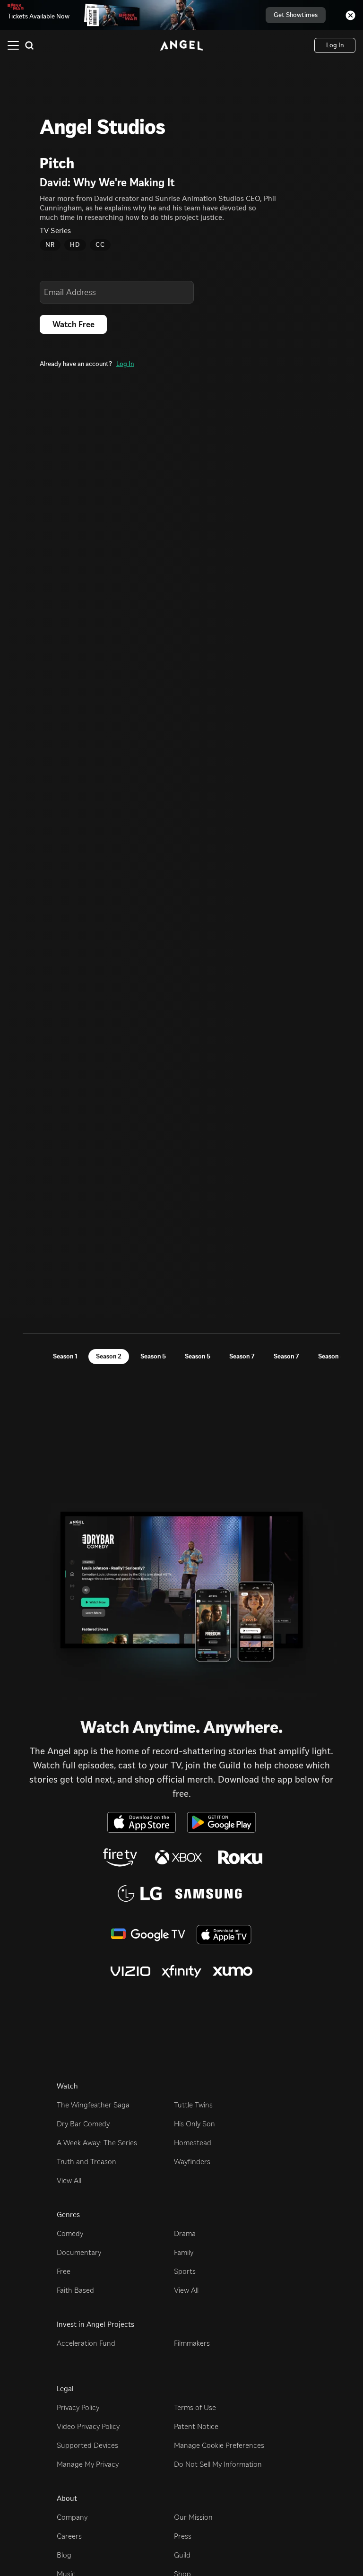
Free (64, 2271)
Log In (125, 364)
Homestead (193, 2143)
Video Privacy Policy (88, 2426)
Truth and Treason (86, 2162)
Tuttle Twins (193, 2105)
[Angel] (181, 45)
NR (50, 245)
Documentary (79, 2252)
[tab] (65, 1357)
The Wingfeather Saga (93, 2105)
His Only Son (194, 2124)
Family (184, 2252)
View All (69, 2180)
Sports (185, 2271)
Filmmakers (192, 2343)
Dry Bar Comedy (83, 2124)
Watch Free (73, 324)
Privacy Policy (78, 2407)
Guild (182, 2555)
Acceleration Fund (86, 2343)
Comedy (70, 2233)
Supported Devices (87, 2445)
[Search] (29, 45)
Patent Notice (196, 2426)
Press (183, 2536)
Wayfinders (192, 2162)
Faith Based (75, 2290)
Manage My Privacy (88, 2464)
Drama (185, 2233)
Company (72, 2517)
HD (75, 245)
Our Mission (193, 2517)
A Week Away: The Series (97, 2143)
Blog (64, 2555)
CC (100, 245)
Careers (69, 2536)
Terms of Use (195, 2407)
